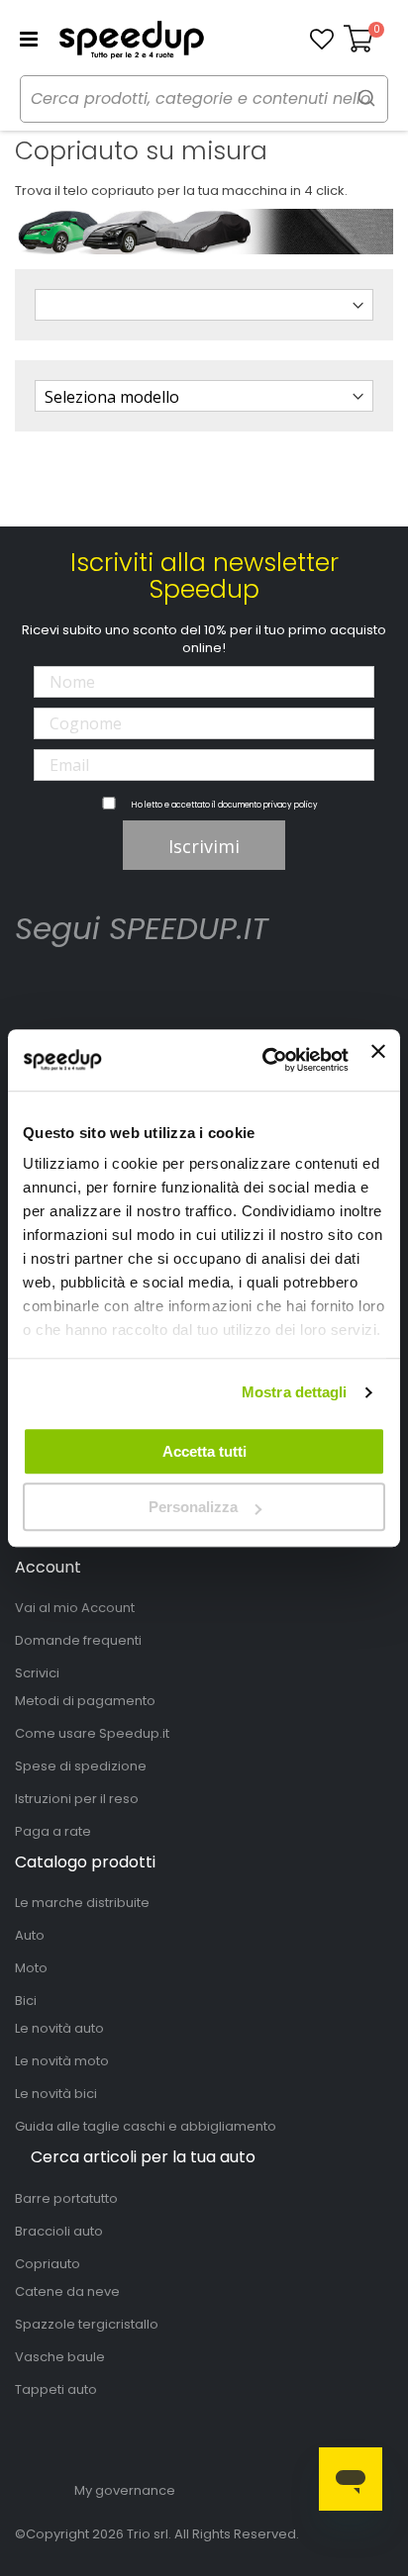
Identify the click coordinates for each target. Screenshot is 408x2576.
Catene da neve (67, 2291)
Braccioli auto (59, 2231)
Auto (30, 1935)
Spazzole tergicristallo (87, 2324)
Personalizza (193, 1507)
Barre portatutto (66, 2198)
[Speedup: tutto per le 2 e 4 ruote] (131, 40)
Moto (31, 1968)
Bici (26, 2001)
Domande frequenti (78, 1640)
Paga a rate (53, 1831)
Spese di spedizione (81, 1766)
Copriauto (48, 2264)
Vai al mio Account (75, 1608)
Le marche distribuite (82, 1903)
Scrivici (37, 1673)
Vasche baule (60, 2357)
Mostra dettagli (295, 1392)
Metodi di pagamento (85, 1701)
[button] (322, 40)
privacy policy (291, 805)
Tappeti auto (56, 2389)
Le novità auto (59, 2028)
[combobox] (204, 99)
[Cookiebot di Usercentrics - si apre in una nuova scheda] (264, 1060)
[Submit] (366, 97)
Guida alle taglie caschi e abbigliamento (146, 2126)
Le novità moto (62, 2061)
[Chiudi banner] (378, 1060)
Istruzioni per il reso (77, 1799)
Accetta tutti (204, 1451)
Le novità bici (56, 2094)
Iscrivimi (204, 846)
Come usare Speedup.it (92, 1733)
